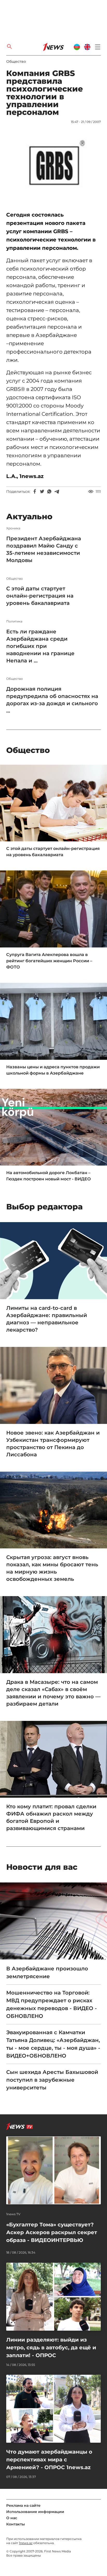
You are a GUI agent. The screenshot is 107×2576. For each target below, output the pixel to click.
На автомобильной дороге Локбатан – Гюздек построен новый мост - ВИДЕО (49, 1176)
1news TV (13, 2214)
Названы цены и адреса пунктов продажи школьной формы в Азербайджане (53, 1070)
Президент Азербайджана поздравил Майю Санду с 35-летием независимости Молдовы (44, 549)
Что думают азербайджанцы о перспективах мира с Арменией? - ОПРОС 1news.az (49, 2460)
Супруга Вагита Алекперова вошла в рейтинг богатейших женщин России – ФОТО (49, 961)
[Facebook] (35, 491)
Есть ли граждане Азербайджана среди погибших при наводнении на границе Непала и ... (40, 646)
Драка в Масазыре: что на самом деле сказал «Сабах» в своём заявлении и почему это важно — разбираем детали (53, 1693)
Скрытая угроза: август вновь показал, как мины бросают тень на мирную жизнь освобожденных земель (52, 1568)
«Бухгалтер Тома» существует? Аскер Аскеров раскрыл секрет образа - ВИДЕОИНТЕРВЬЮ (52, 2232)
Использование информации (35, 2512)
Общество (16, 61)
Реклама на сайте (23, 2505)
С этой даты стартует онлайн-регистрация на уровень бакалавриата (40, 596)
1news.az (26, 2543)
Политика (14, 621)
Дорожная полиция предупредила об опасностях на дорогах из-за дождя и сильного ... (52, 700)
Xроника (13, 528)
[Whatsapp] (49, 491)
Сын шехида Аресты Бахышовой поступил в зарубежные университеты (52, 2080)
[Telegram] (57, 491)
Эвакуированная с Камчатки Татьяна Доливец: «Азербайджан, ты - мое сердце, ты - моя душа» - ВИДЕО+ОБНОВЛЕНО (53, 2044)
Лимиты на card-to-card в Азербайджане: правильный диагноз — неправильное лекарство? (47, 1319)
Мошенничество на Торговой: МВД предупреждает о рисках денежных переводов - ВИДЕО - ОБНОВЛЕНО (52, 2004)
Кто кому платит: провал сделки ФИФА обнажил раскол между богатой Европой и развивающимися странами (51, 1817)
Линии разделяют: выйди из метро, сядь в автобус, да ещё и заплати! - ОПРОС (51, 2348)
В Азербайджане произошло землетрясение (47, 1972)
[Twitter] (42, 491)
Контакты (16, 2524)
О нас (12, 2518)
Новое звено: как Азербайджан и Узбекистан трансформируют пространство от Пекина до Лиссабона (53, 1444)
